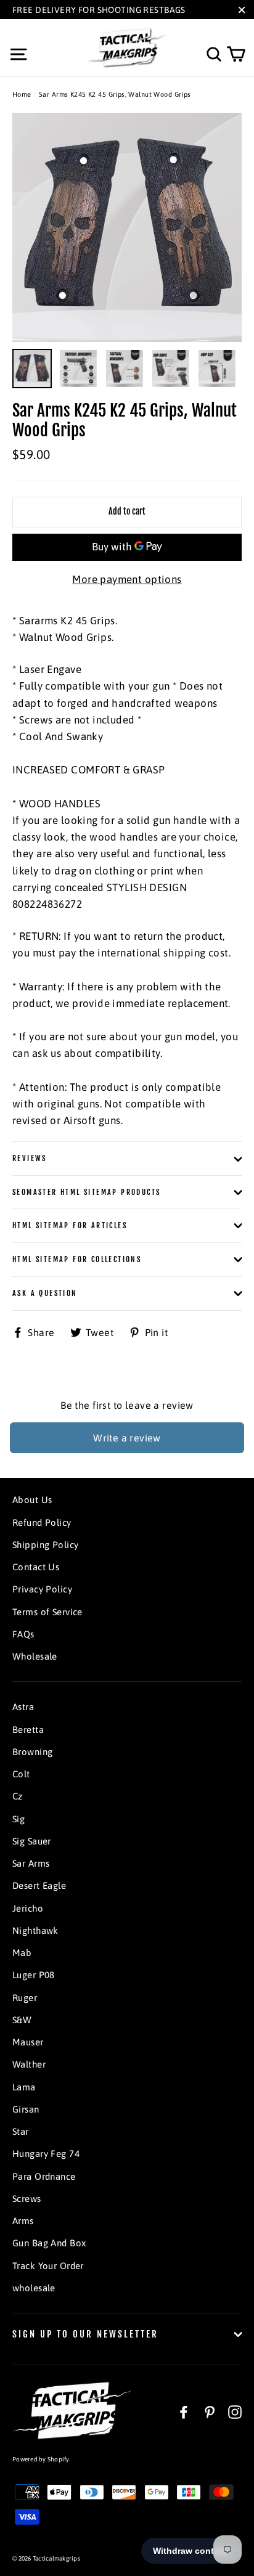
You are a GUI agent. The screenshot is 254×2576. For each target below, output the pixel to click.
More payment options (127, 579)
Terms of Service (47, 1612)
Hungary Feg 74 (46, 2154)
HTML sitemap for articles (70, 1225)
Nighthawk (35, 1930)
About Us (32, 1500)
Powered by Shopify (41, 2459)
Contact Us (36, 1567)
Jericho (28, 1908)
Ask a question (45, 1293)
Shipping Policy (45, 1545)
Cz (18, 1796)
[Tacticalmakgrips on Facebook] (184, 2412)
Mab (22, 1953)
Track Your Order (48, 2266)
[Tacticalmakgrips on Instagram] (235, 2412)
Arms (23, 2221)
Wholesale (35, 1656)
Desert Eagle (39, 1885)
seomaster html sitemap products (86, 1192)
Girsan (26, 2109)
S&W (22, 2020)
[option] (127, 227)
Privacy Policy (42, 1589)
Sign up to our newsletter (85, 2334)
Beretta (28, 1730)
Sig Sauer (32, 1841)
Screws (27, 2199)
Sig (18, 1819)
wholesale (34, 2288)
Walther (29, 2064)
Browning (32, 1752)
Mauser (28, 2042)
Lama (24, 2087)
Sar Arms (31, 1863)
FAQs (23, 1634)
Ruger (25, 1998)
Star (21, 2131)
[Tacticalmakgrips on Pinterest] (210, 2412)
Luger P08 (34, 1975)
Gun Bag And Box (49, 2243)
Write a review (127, 1438)
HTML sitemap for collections (77, 1259)
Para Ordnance (44, 2176)
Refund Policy (42, 1522)
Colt (21, 1774)
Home (22, 94)
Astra (23, 1707)
